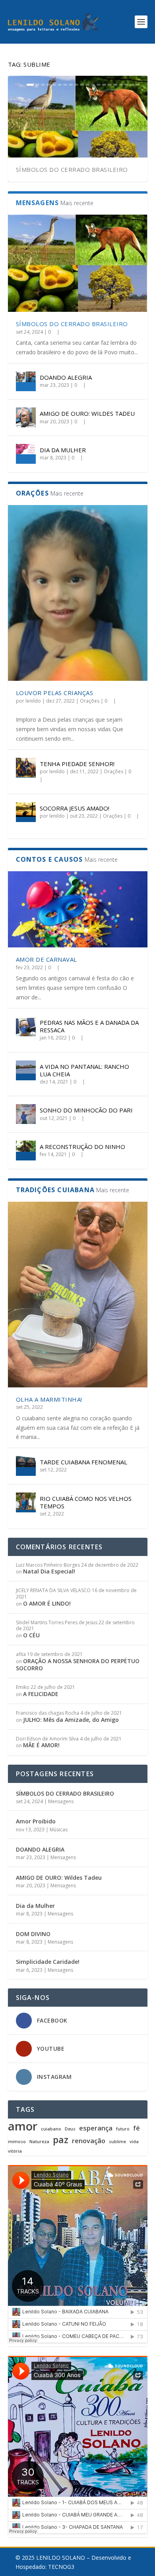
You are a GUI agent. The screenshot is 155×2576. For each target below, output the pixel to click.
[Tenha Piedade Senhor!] (26, 768)
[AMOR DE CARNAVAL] (78, 909)
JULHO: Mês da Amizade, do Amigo (71, 1720)
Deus (70, 2129)
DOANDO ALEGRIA (66, 377)
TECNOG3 (61, 2567)
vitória (15, 2151)
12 (93, 85)
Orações (90, 701)
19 (132, 85)
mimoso (17, 2142)
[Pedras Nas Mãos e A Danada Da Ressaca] (26, 1026)
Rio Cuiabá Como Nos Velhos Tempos (86, 1502)
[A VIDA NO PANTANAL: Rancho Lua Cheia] (26, 1070)
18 (126, 85)
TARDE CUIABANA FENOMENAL (83, 1462)
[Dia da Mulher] (26, 454)
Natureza (39, 2142)
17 (121, 85)
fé (137, 2128)
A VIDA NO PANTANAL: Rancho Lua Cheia (84, 1070)
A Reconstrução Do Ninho (82, 1147)
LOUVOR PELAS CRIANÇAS (55, 693)
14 (104, 85)
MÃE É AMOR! (41, 1745)
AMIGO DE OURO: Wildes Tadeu (87, 413)
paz (61, 2140)
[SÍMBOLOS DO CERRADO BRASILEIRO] (78, 263)
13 (99, 85)
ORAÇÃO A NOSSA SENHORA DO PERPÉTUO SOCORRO (78, 1665)
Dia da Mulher (63, 450)
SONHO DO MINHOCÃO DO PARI (86, 1110)
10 (82, 85)
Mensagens (61, 1801)
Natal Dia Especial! (49, 1571)
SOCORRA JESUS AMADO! (75, 808)
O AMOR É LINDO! (47, 1603)
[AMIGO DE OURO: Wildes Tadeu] (26, 417)
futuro (123, 2129)
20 (138, 85)
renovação (89, 2141)
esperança (96, 2128)
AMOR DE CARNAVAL (46, 959)
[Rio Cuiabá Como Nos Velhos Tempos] (26, 1502)
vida (134, 2142)
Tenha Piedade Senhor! (77, 764)
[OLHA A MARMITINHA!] (78, 1295)
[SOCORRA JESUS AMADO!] (26, 812)
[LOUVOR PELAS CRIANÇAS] (78, 593)
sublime (117, 2142)
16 (115, 85)
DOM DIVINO (33, 1934)
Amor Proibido (36, 1821)
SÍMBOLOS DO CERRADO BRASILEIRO (72, 169)
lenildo (33, 701)
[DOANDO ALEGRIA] (26, 381)
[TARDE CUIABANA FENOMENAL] (26, 1466)
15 (110, 85)
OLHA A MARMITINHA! (49, 1399)
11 (87, 85)
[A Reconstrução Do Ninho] (26, 1151)
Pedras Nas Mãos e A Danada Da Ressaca (89, 1026)
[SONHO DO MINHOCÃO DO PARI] (26, 1114)
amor (23, 2126)
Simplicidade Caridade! (48, 1962)
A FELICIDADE (41, 1694)
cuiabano (51, 2129)
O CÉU (31, 1635)
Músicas (59, 1830)
